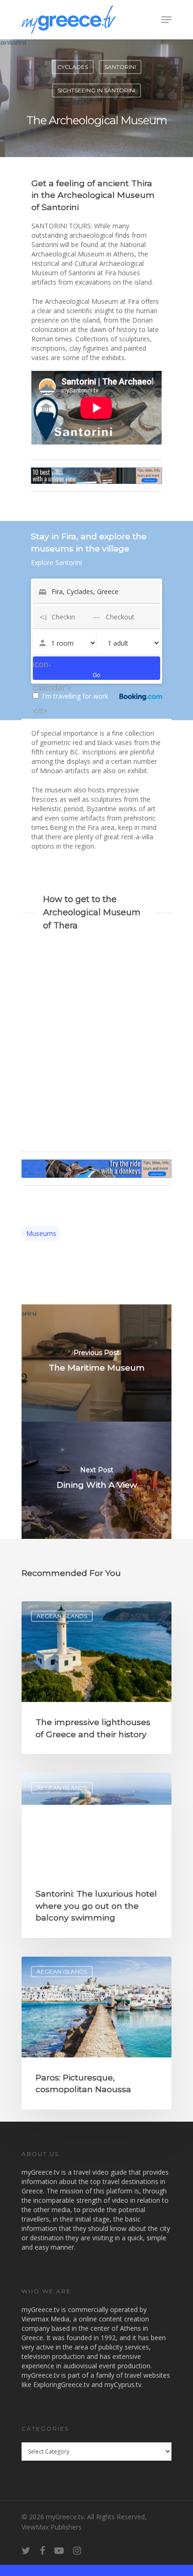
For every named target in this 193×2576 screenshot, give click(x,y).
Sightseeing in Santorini (96, 90)
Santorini (120, 67)
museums (41, 1233)
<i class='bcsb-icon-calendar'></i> (40, 664)
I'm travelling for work (75, 696)
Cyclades (73, 67)
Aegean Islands (62, 1616)
